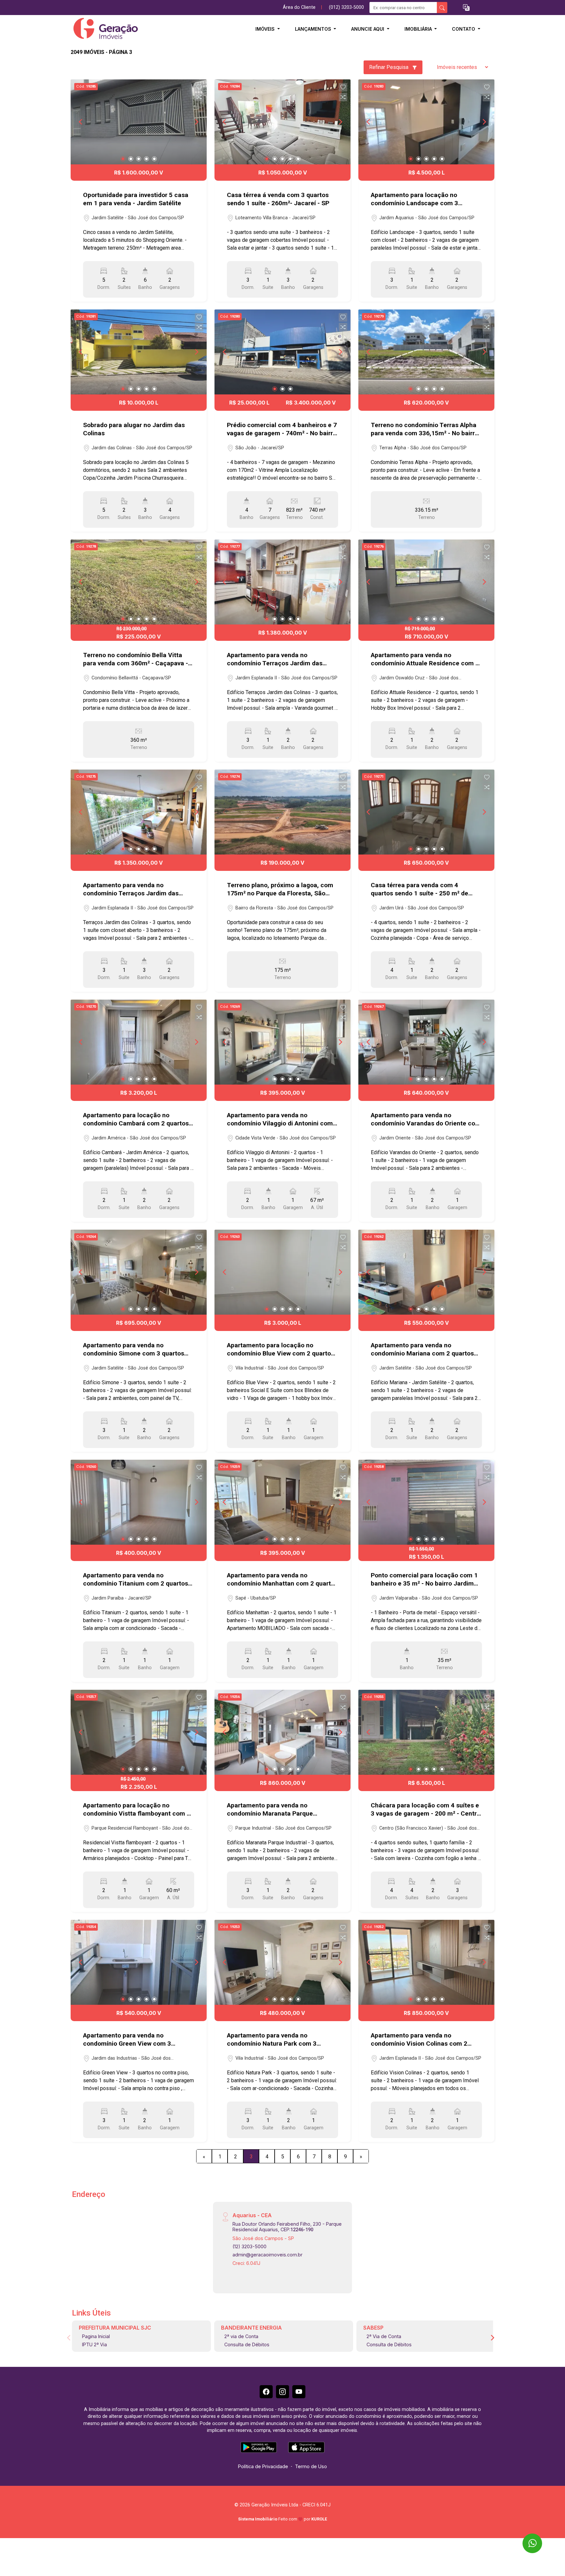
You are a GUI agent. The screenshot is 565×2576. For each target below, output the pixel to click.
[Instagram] (282, 2392)
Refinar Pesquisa (389, 67)
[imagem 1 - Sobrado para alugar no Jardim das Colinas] (139, 352)
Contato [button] (464, 29)
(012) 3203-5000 (346, 7)
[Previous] (81, 122)
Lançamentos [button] (314, 29)
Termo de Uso (311, 2466)
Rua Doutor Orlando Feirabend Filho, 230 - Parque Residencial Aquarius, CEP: (287, 2227)
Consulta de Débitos (247, 2344)
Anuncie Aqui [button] (368, 29)
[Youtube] (299, 2392)
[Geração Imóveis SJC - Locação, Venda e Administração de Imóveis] (103, 29)
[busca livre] (442, 8)
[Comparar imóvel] (199, 97)
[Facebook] (266, 2392)
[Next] (196, 122)
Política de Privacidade (263, 2466)
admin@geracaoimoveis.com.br (267, 2255)
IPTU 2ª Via (94, 2344)
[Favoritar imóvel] (199, 87)
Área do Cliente (299, 7)
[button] (466, 8)
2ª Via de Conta (384, 2336)
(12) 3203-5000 (249, 2246)
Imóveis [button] (266, 29)
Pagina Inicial (96, 2336)
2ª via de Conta (241, 2336)
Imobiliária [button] (419, 29)
